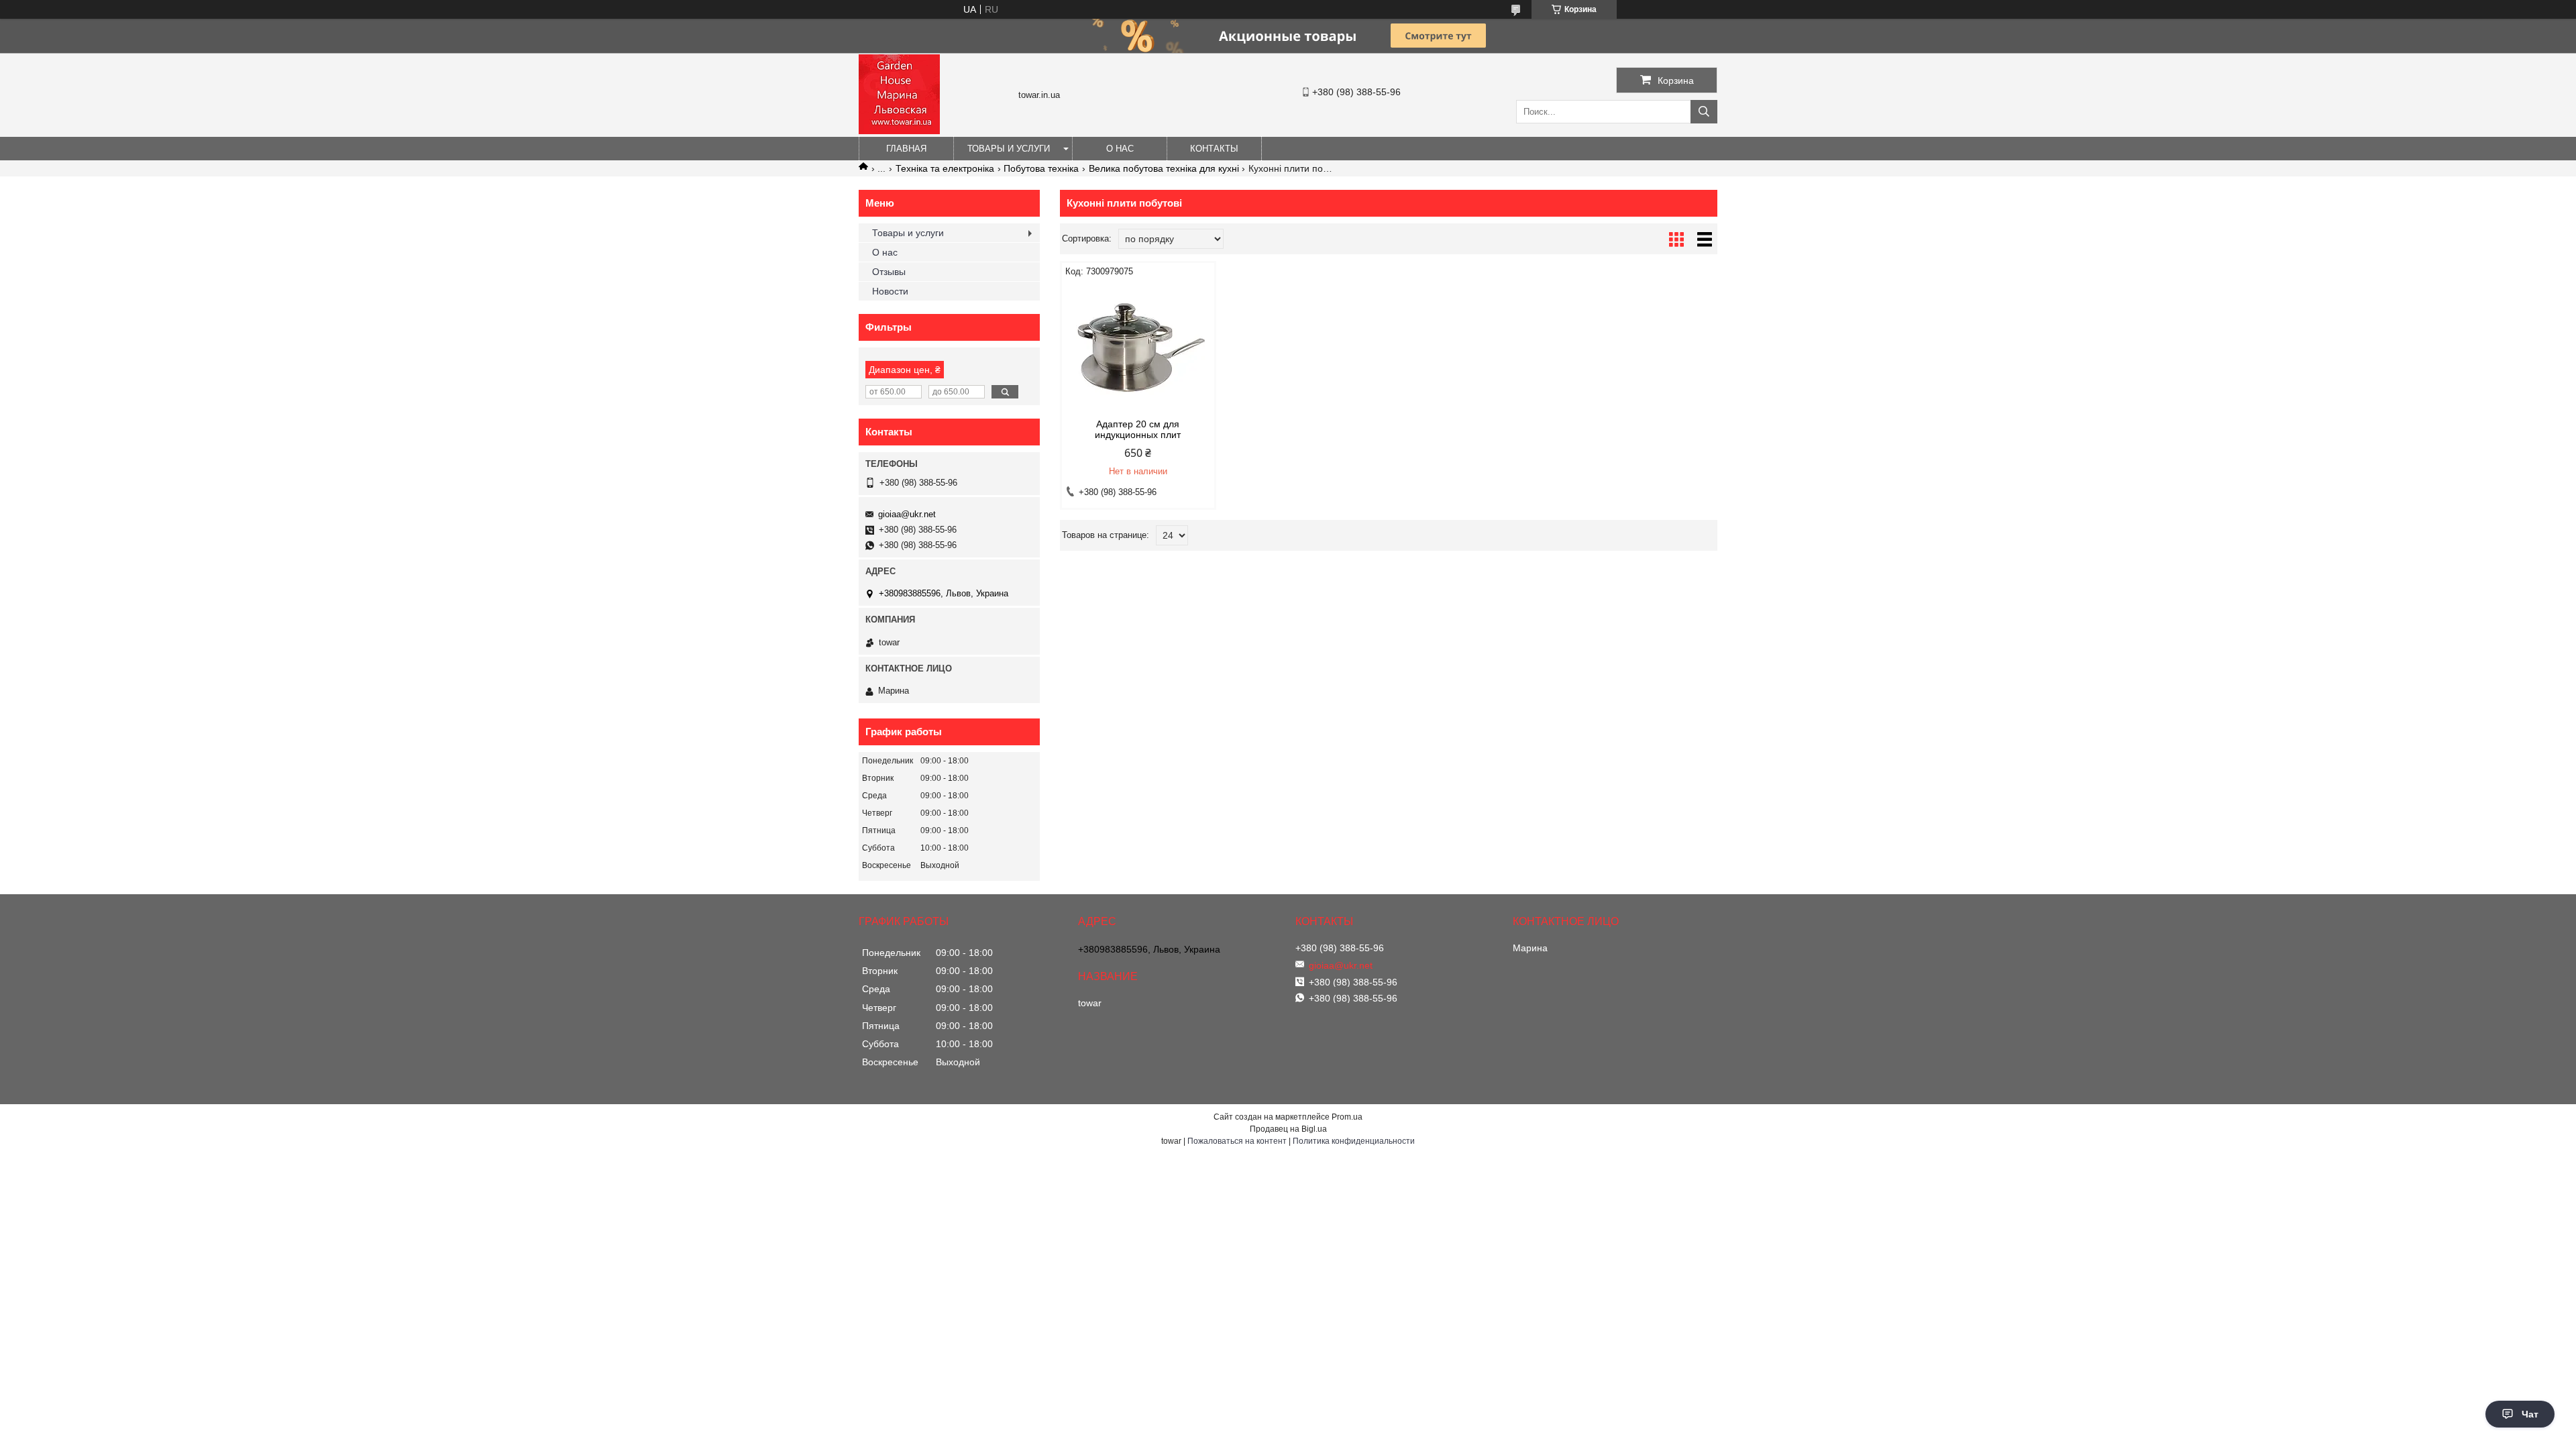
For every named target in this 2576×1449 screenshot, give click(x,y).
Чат (2530, 1414)
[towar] (899, 131)
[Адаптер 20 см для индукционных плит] (1138, 348)
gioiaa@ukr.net (907, 514)
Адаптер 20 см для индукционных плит (1138, 429)
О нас (1120, 149)
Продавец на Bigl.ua (1288, 1129)
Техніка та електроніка (945, 168)
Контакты (1214, 149)
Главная (906, 149)
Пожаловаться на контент (1237, 1141)
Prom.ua (1347, 1117)
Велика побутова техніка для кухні (1164, 168)
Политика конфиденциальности (1354, 1141)
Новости (890, 291)
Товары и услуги (1009, 149)
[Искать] (1704, 112)
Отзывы (889, 272)
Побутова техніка (1041, 168)
